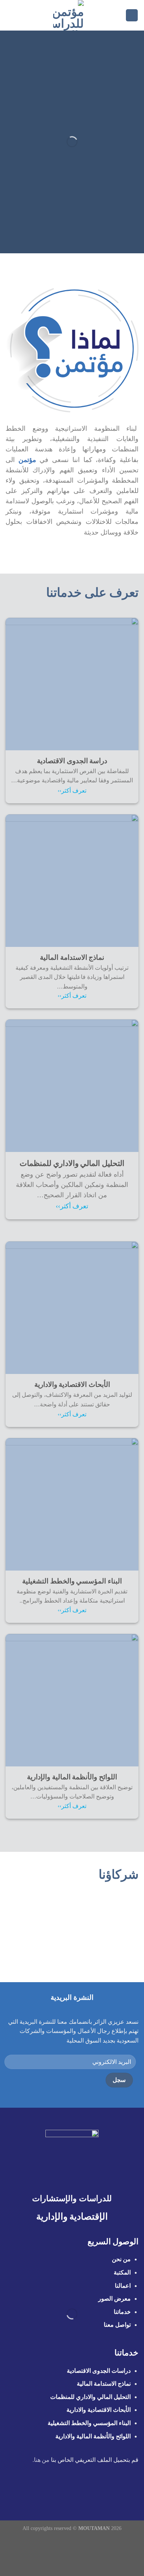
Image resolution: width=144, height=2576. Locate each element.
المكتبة (122, 2272)
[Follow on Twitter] (86, 2489)
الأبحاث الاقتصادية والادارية (99, 2410)
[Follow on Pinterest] (58, 2489)
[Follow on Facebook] (103, 2489)
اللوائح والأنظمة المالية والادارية (93, 2436)
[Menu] (132, 15)
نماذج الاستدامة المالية (104, 2384)
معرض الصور (114, 2299)
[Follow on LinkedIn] (49, 2489)
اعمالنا (123, 2286)
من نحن (121, 2259)
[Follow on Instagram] (95, 2489)
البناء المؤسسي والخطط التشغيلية (89, 2423)
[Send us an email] (76, 2489)
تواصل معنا (117, 2325)
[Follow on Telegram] (40, 2489)
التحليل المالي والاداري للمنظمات (90, 2397)
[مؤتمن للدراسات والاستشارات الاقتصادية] (68, 15)
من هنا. (41, 2460)
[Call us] (68, 2489)
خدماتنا (122, 2312)
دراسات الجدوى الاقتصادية (99, 2371)
